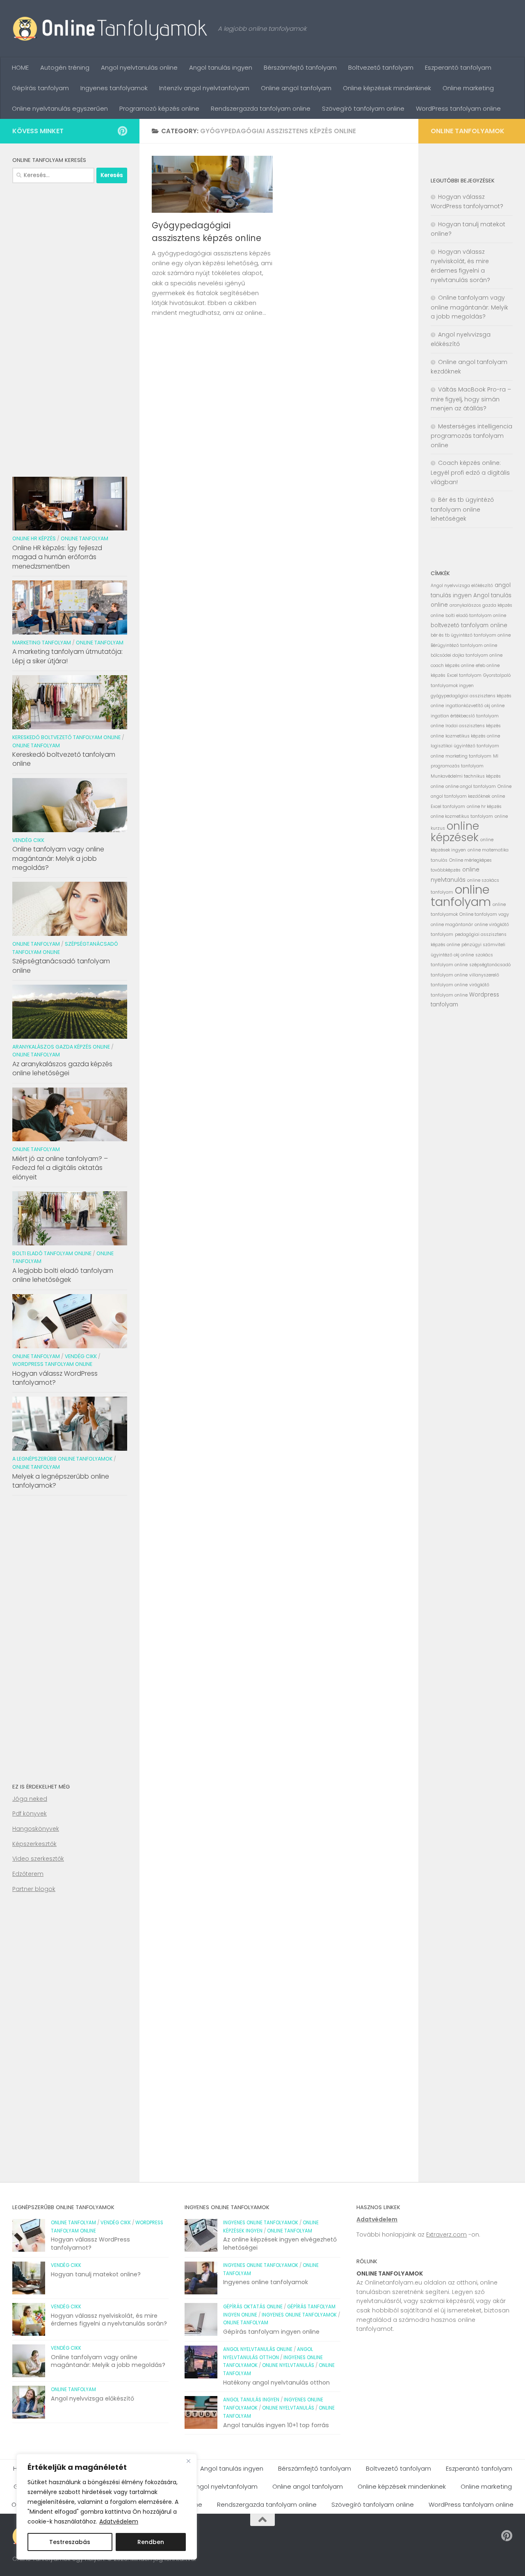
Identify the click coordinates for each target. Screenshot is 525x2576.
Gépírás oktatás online (253, 2307)
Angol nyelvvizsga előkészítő (462, 586)
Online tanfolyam (84, 538)
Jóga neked (30, 1799)
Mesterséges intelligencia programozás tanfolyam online (471, 436)
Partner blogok (34, 1889)
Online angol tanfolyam (296, 88)
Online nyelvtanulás (288, 2365)
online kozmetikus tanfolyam (462, 816)
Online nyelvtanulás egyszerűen (60, 108)
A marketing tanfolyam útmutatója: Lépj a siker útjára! (67, 656)
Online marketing (468, 88)
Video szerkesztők (38, 1859)
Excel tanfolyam (464, 675)
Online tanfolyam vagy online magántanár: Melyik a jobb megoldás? (58, 858)
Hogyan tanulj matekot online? (96, 2274)
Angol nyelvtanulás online (139, 67)
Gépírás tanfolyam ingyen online (271, 2332)
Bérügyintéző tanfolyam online (464, 645)
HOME (20, 67)
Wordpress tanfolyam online (52, 1364)
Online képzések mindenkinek (387, 88)
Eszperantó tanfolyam (458, 67)
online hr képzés (484, 807)
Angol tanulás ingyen (221, 67)
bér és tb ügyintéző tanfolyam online (471, 635)
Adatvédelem (119, 2521)
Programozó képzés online (159, 108)
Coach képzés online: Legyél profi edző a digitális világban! (470, 472)
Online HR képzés (34, 538)
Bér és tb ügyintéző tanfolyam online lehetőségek (462, 509)
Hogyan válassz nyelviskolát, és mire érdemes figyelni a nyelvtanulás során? (109, 2320)
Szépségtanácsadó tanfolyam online (61, 966)
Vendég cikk (28, 840)
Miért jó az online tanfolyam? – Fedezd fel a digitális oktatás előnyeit (60, 1168)
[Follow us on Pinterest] (122, 131)
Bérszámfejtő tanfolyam (300, 67)
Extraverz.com (446, 2235)
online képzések (455, 832)
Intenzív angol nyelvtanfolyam (204, 88)
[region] (107, 2507)
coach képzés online (452, 666)
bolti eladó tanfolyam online (476, 616)
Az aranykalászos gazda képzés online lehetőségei (62, 1068)
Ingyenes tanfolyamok (114, 88)
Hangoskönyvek (36, 1829)
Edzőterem (28, 1874)
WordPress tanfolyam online (458, 108)
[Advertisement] (70, 327)
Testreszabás (70, 2542)
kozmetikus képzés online (473, 736)
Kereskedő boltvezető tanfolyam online (66, 737)
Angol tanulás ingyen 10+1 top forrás (276, 2425)
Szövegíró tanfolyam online (363, 108)
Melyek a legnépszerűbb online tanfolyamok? (61, 1481)
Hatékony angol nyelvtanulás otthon (276, 2383)
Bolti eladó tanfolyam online (52, 1253)
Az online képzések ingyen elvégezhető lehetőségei (280, 2244)
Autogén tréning (65, 67)
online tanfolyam (461, 895)
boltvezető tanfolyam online (469, 625)
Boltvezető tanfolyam (381, 67)
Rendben (151, 2542)
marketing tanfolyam (468, 756)
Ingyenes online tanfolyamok (261, 2223)
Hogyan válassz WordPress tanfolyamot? (55, 1378)
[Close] (188, 2461)
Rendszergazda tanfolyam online (261, 108)
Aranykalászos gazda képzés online (61, 1047)
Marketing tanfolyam (42, 643)
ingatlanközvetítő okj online (475, 706)
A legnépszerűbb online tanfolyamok (62, 1459)
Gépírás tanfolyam (40, 88)
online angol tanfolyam (471, 786)
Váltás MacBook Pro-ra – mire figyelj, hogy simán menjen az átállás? (471, 399)
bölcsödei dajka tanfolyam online (467, 655)
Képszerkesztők (34, 1844)
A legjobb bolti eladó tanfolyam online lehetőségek (63, 1275)
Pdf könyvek (30, 1814)
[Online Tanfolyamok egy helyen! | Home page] (111, 29)
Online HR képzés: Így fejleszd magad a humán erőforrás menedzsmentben (57, 557)
